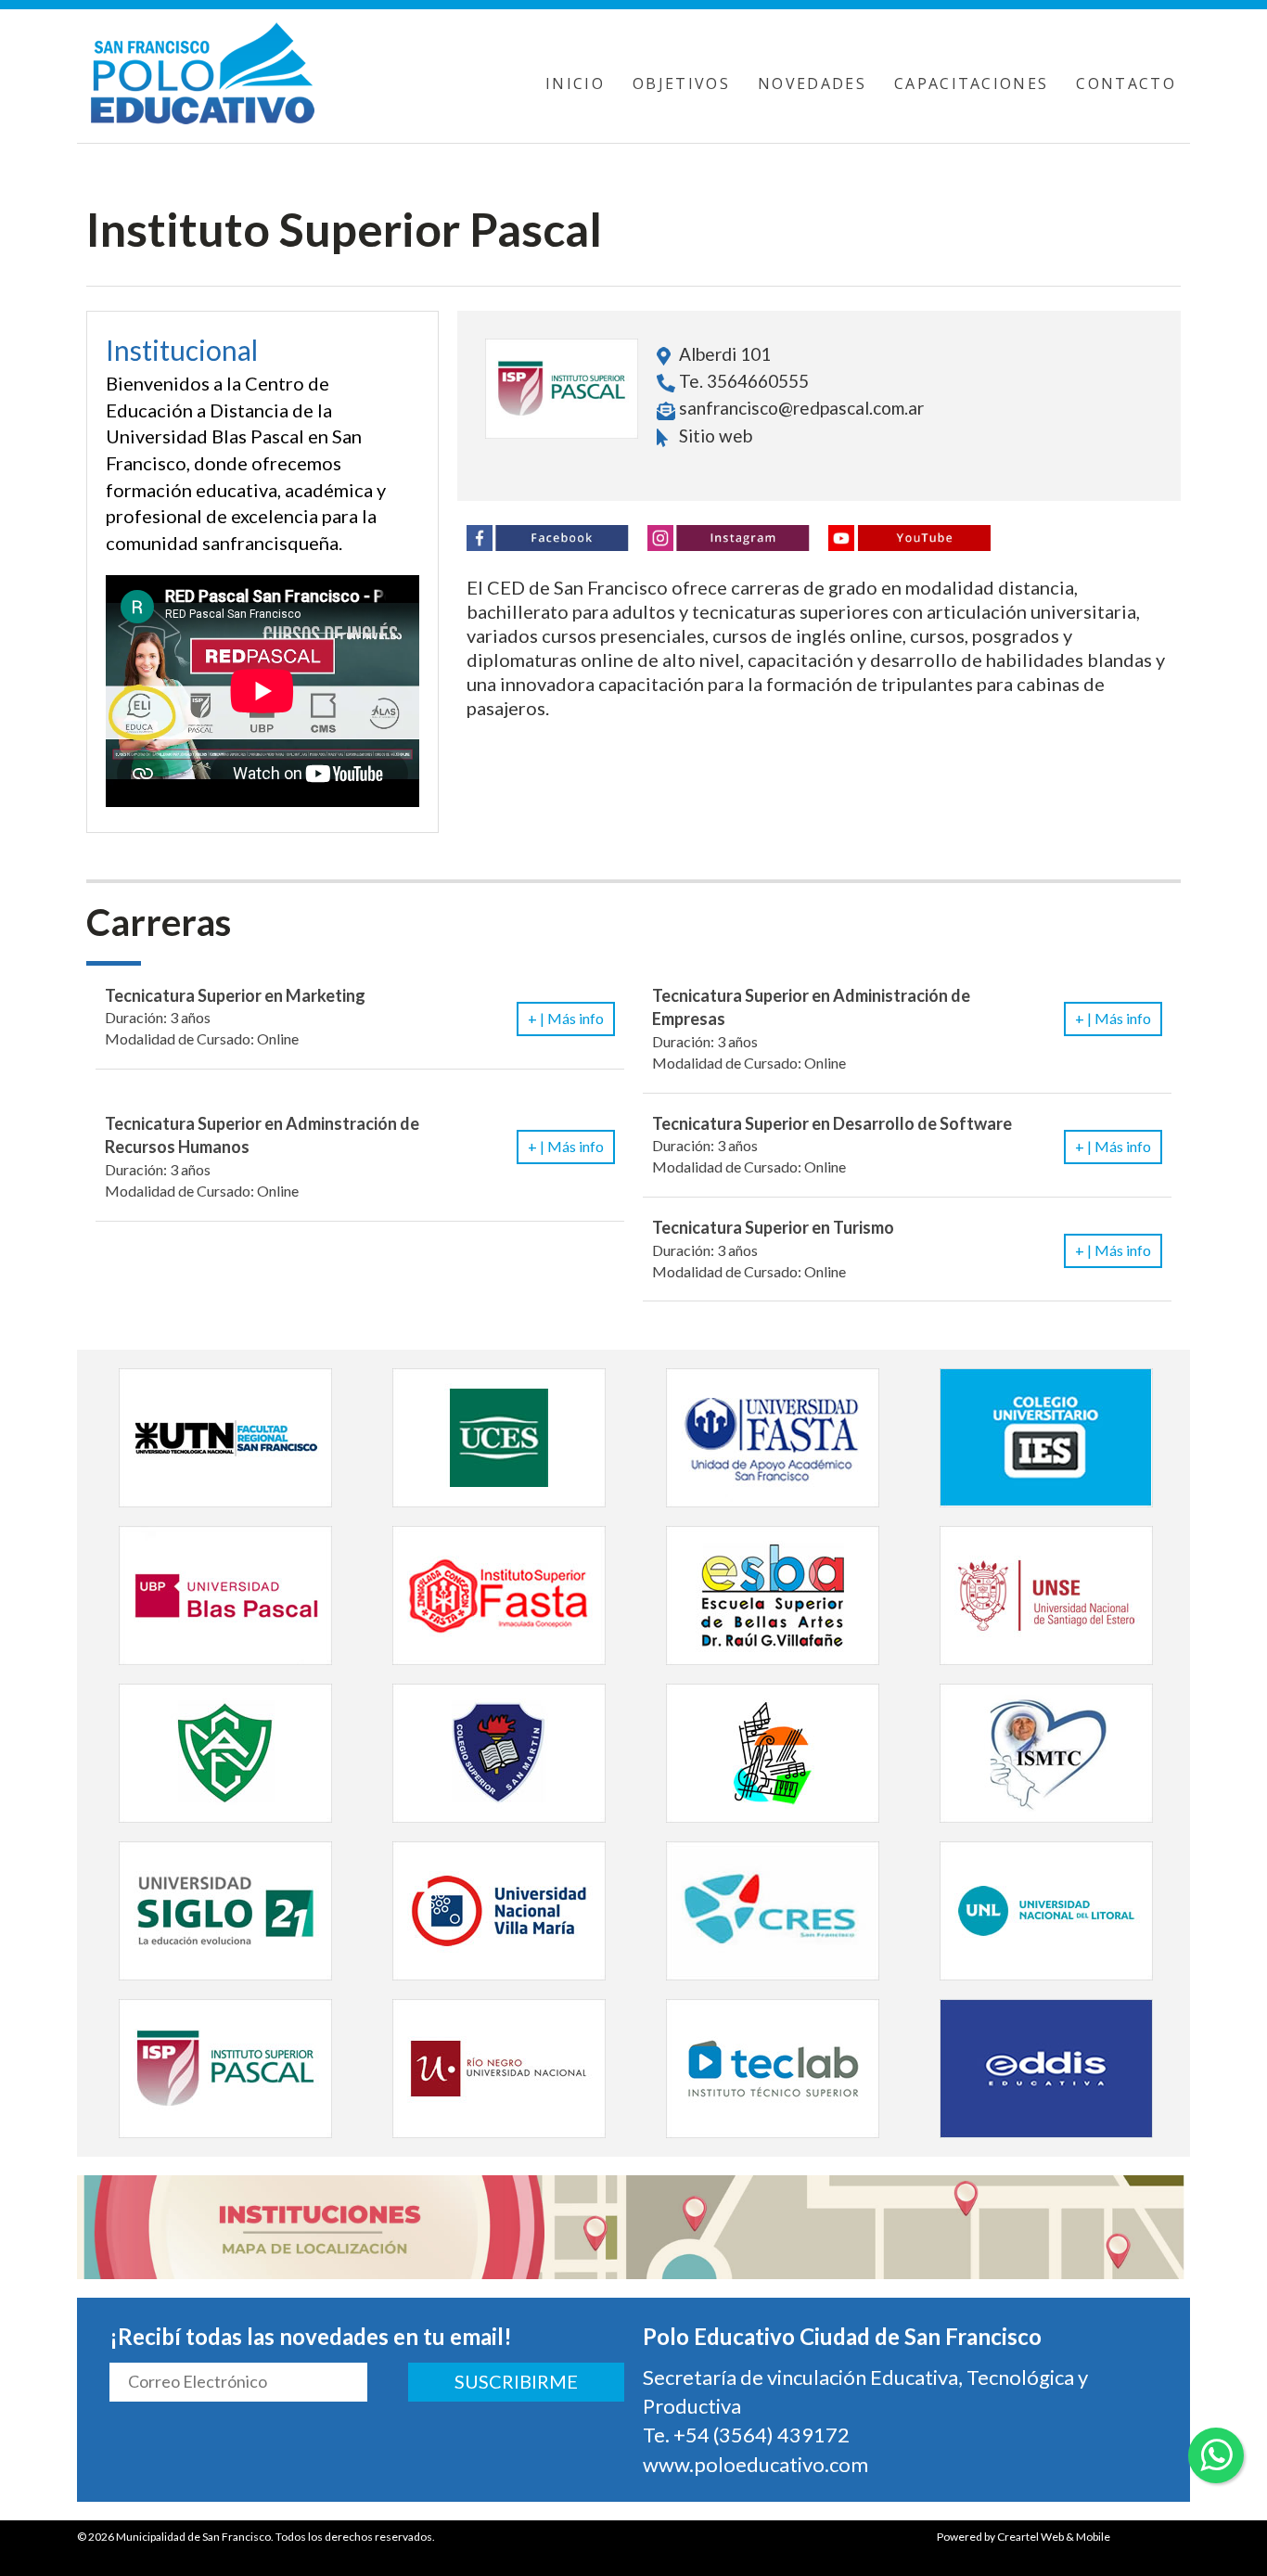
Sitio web (714, 436)
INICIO (575, 83)
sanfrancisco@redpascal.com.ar (801, 408)
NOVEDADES (812, 83)
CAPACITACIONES (972, 83)
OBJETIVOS (681, 83)
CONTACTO (1126, 83)
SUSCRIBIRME (516, 2381)
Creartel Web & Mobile (1054, 2537)
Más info (566, 1018)
